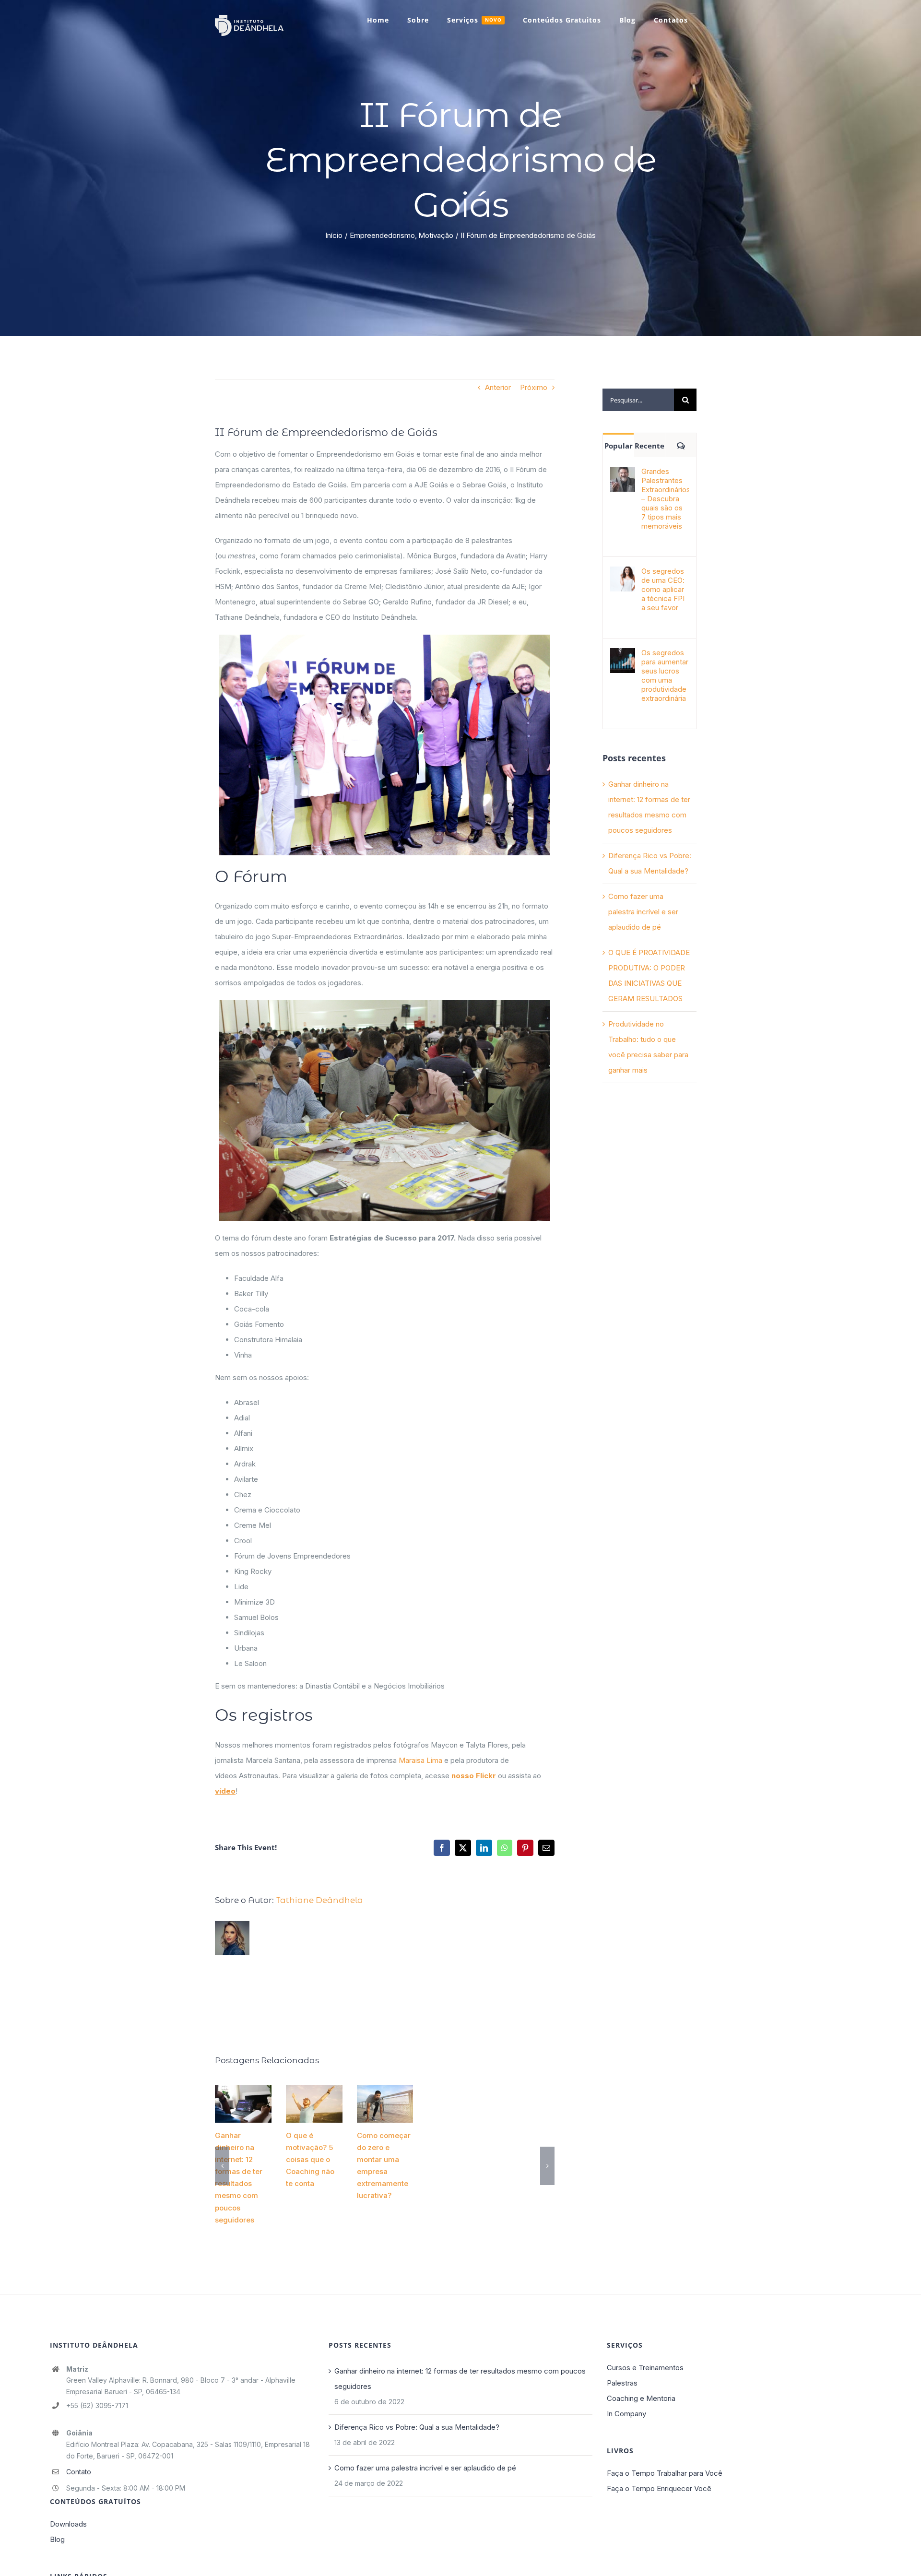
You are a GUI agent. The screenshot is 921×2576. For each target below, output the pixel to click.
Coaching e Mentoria (641, 2398)
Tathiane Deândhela (319, 1900)
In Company (626, 2414)
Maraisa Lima (420, 1760)
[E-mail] (546, 1848)
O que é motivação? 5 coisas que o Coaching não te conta (314, 2095)
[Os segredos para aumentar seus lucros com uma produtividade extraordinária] (623, 656)
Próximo (534, 387)
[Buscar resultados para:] (638, 399)
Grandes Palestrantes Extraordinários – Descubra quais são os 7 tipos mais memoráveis (665, 499)
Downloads (68, 2524)
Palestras (622, 2383)
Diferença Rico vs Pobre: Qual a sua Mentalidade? (417, 2427)
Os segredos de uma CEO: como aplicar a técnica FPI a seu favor (663, 589)
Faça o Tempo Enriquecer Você (659, 2488)
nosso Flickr (473, 1776)
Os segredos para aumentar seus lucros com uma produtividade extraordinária (665, 675)
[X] (463, 1848)
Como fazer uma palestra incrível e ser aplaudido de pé (643, 912)
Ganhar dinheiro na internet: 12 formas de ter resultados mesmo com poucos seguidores (243, 2096)
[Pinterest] (525, 1848)
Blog (57, 2539)
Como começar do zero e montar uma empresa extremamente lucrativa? (388, 2096)
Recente (649, 446)
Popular (619, 446)
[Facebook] (442, 1848)
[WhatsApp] (505, 1848)
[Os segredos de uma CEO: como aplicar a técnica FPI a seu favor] (623, 574)
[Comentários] (681, 445)
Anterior (498, 387)
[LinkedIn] (484, 1848)
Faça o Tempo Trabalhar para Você (665, 2473)
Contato (79, 2472)
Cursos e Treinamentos (645, 2368)
